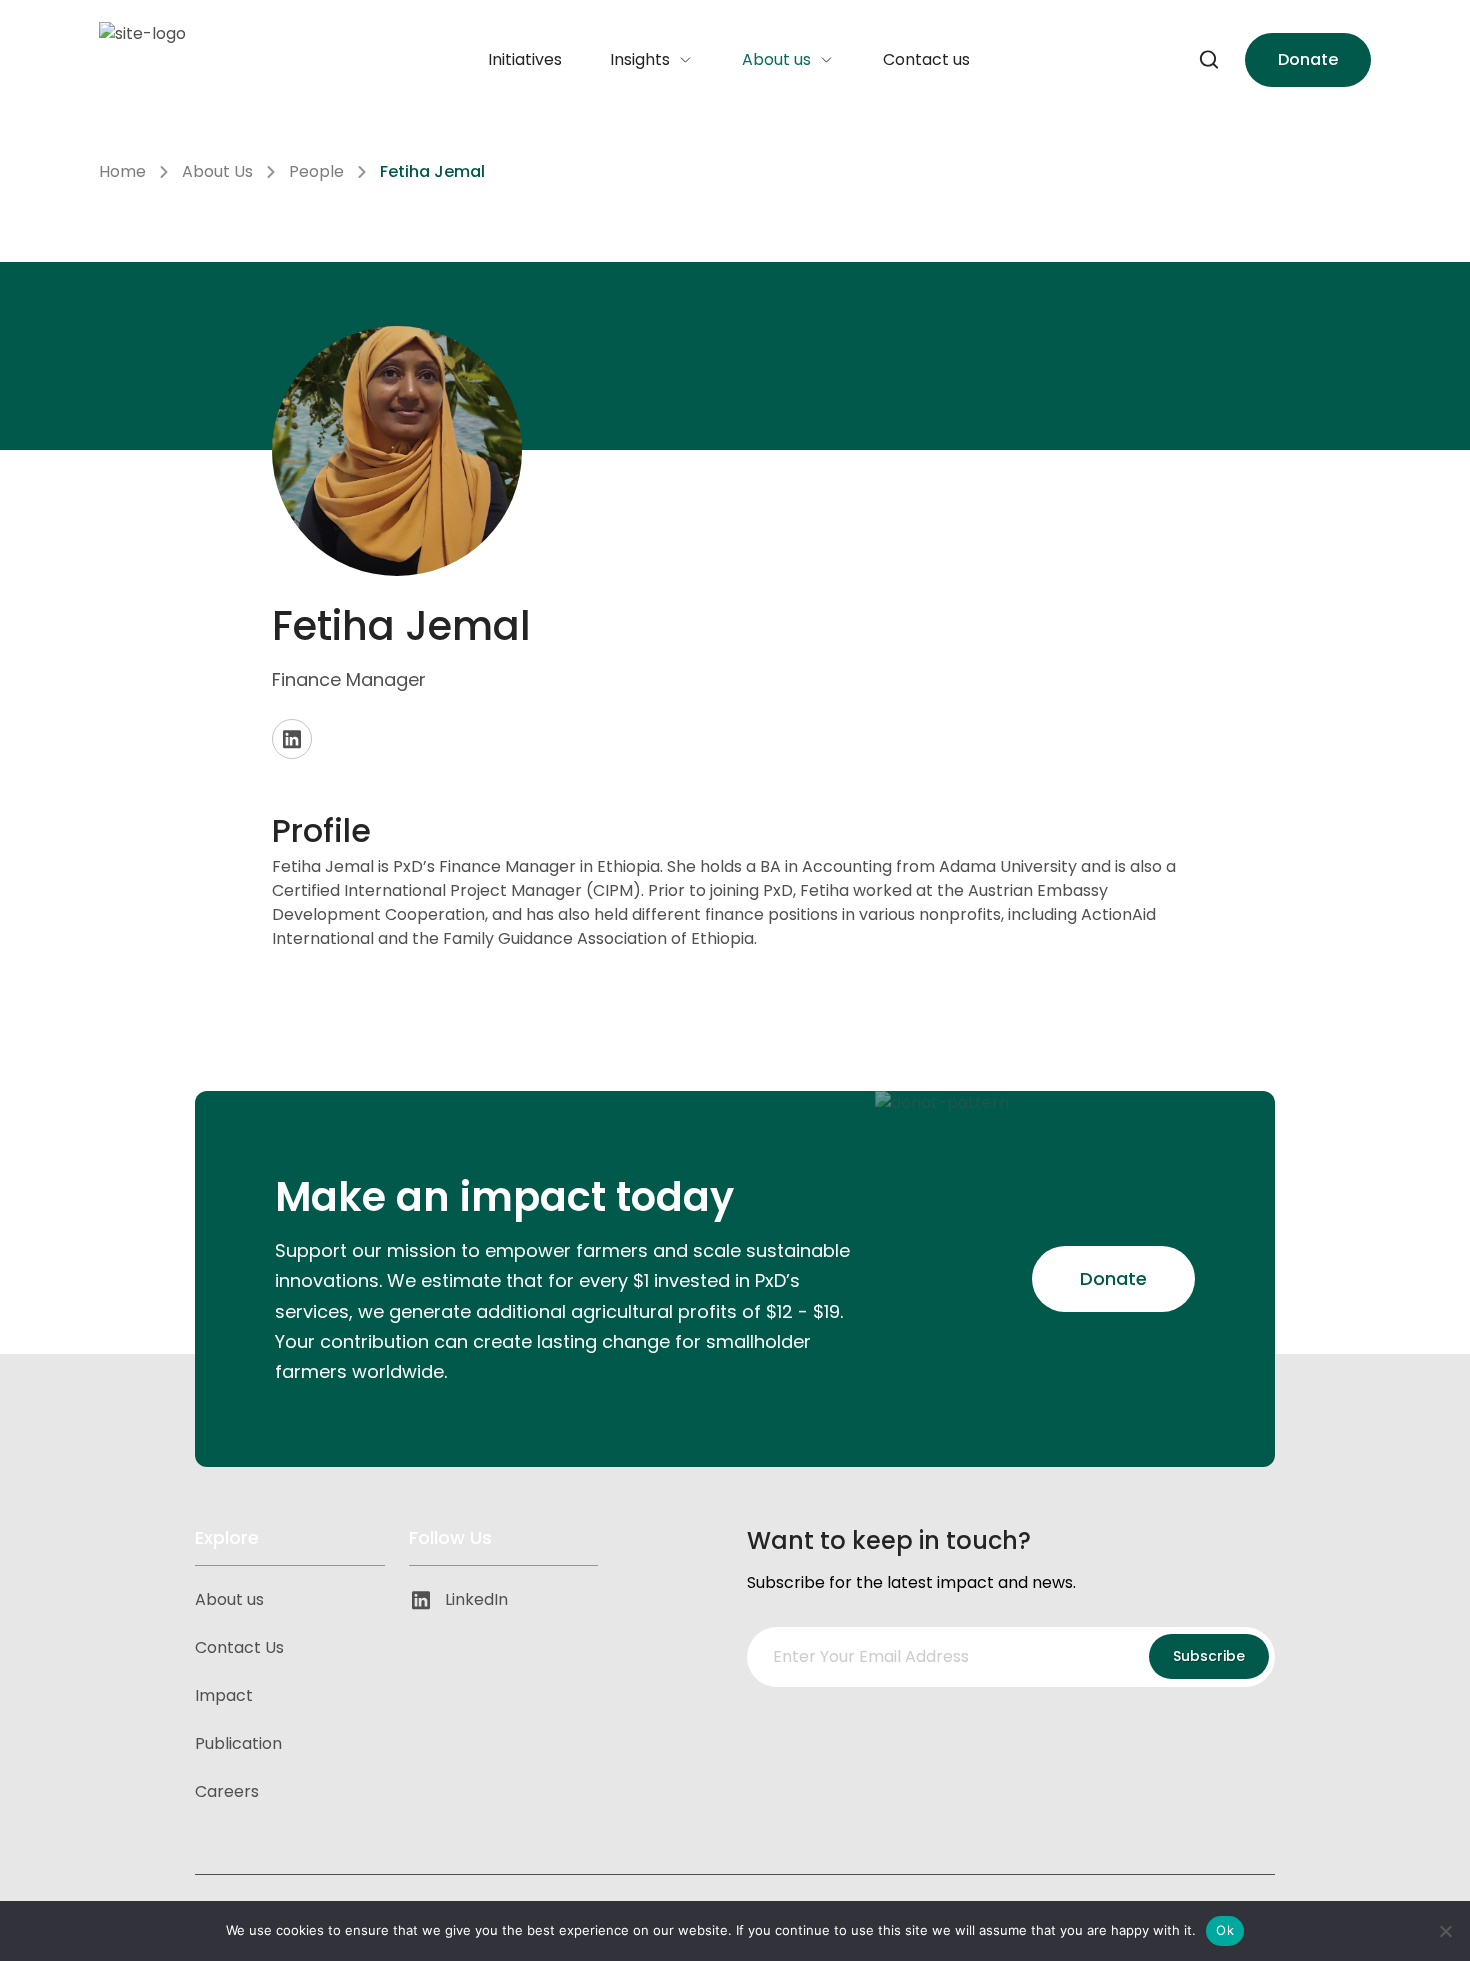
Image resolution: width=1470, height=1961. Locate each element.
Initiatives (525, 59)
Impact (224, 1695)
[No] (1445, 1931)
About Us (217, 171)
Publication (238, 1743)
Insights (640, 59)
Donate (1308, 59)
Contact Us (239, 1647)
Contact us (926, 59)
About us (776, 59)
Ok (1225, 1930)
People (316, 171)
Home (122, 171)
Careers (227, 1791)
